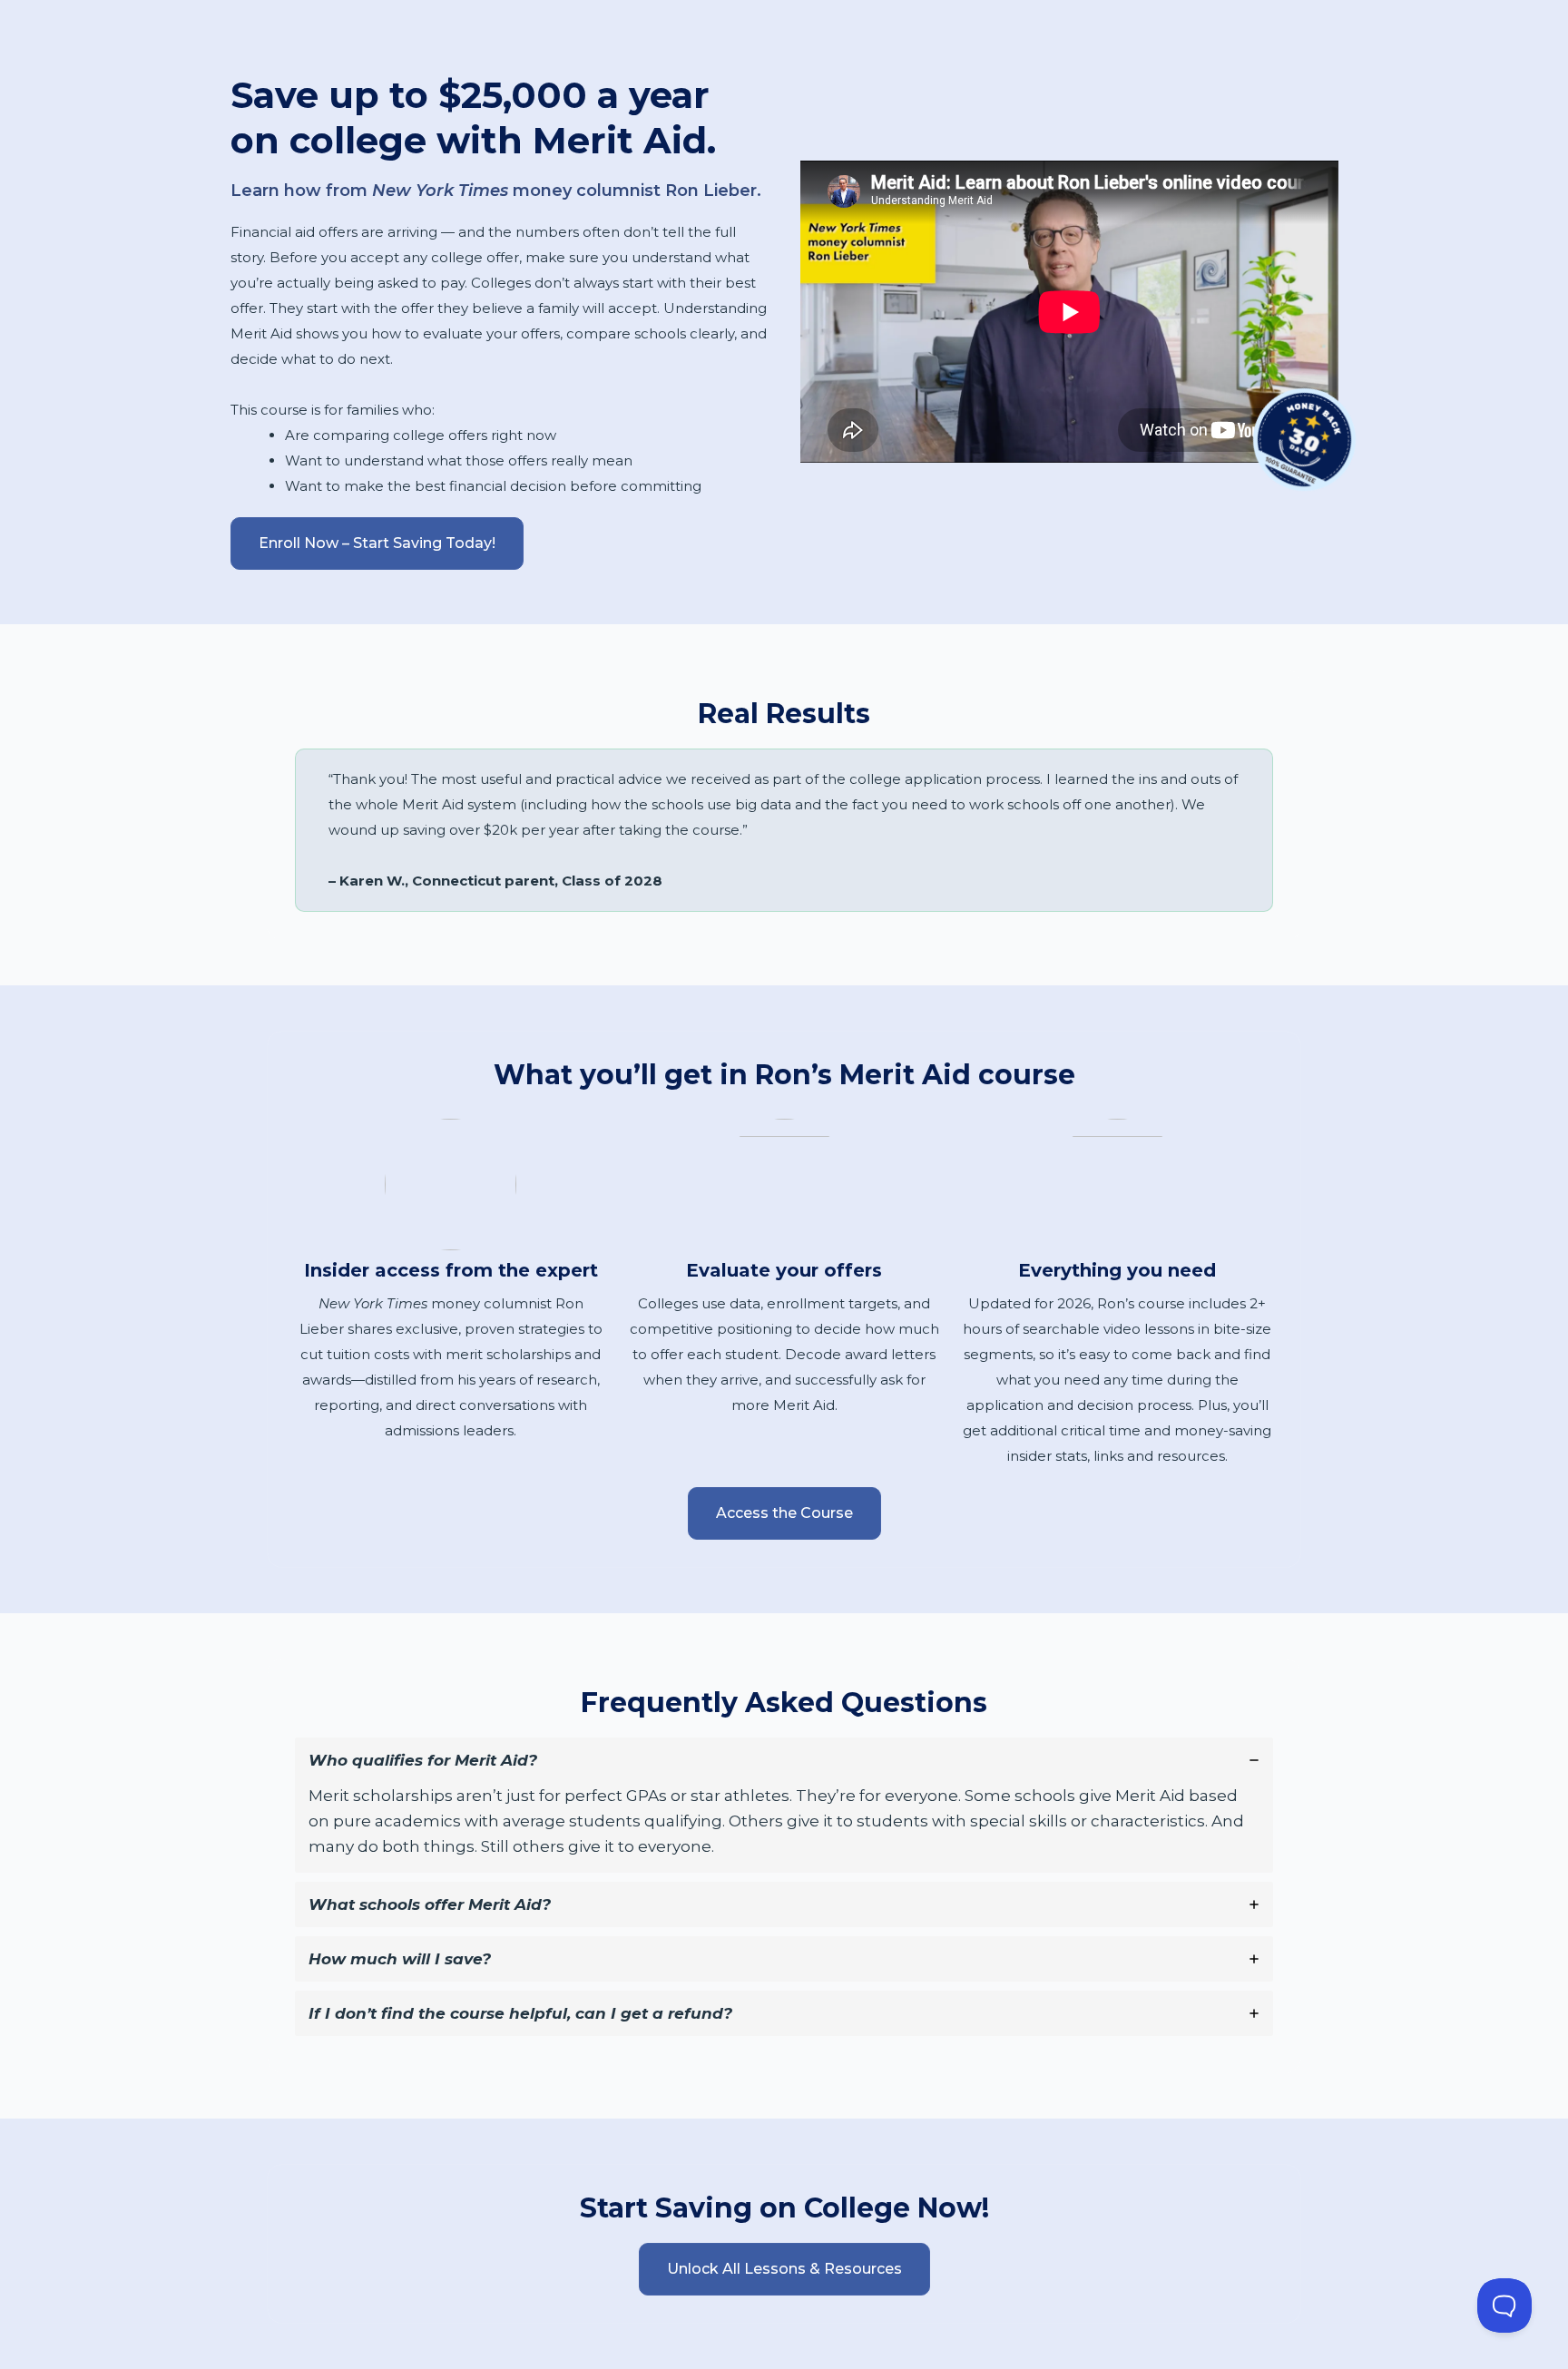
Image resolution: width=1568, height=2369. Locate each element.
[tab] (784, 1805)
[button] (377, 543)
